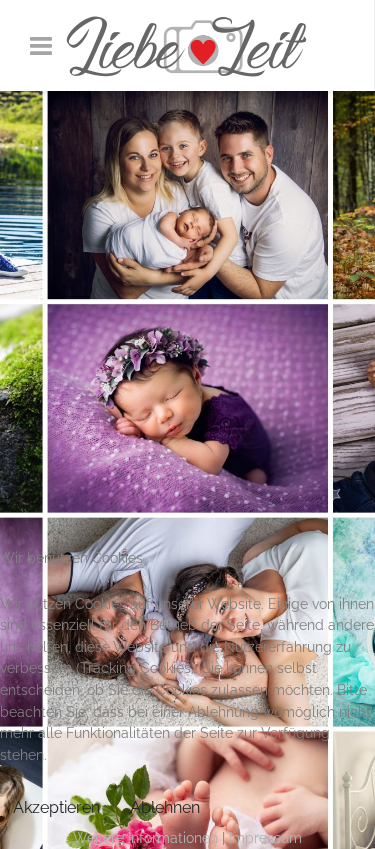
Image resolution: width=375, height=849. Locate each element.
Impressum (265, 837)
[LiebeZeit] (187, 45)
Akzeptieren (56, 807)
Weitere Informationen (145, 837)
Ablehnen (165, 807)
